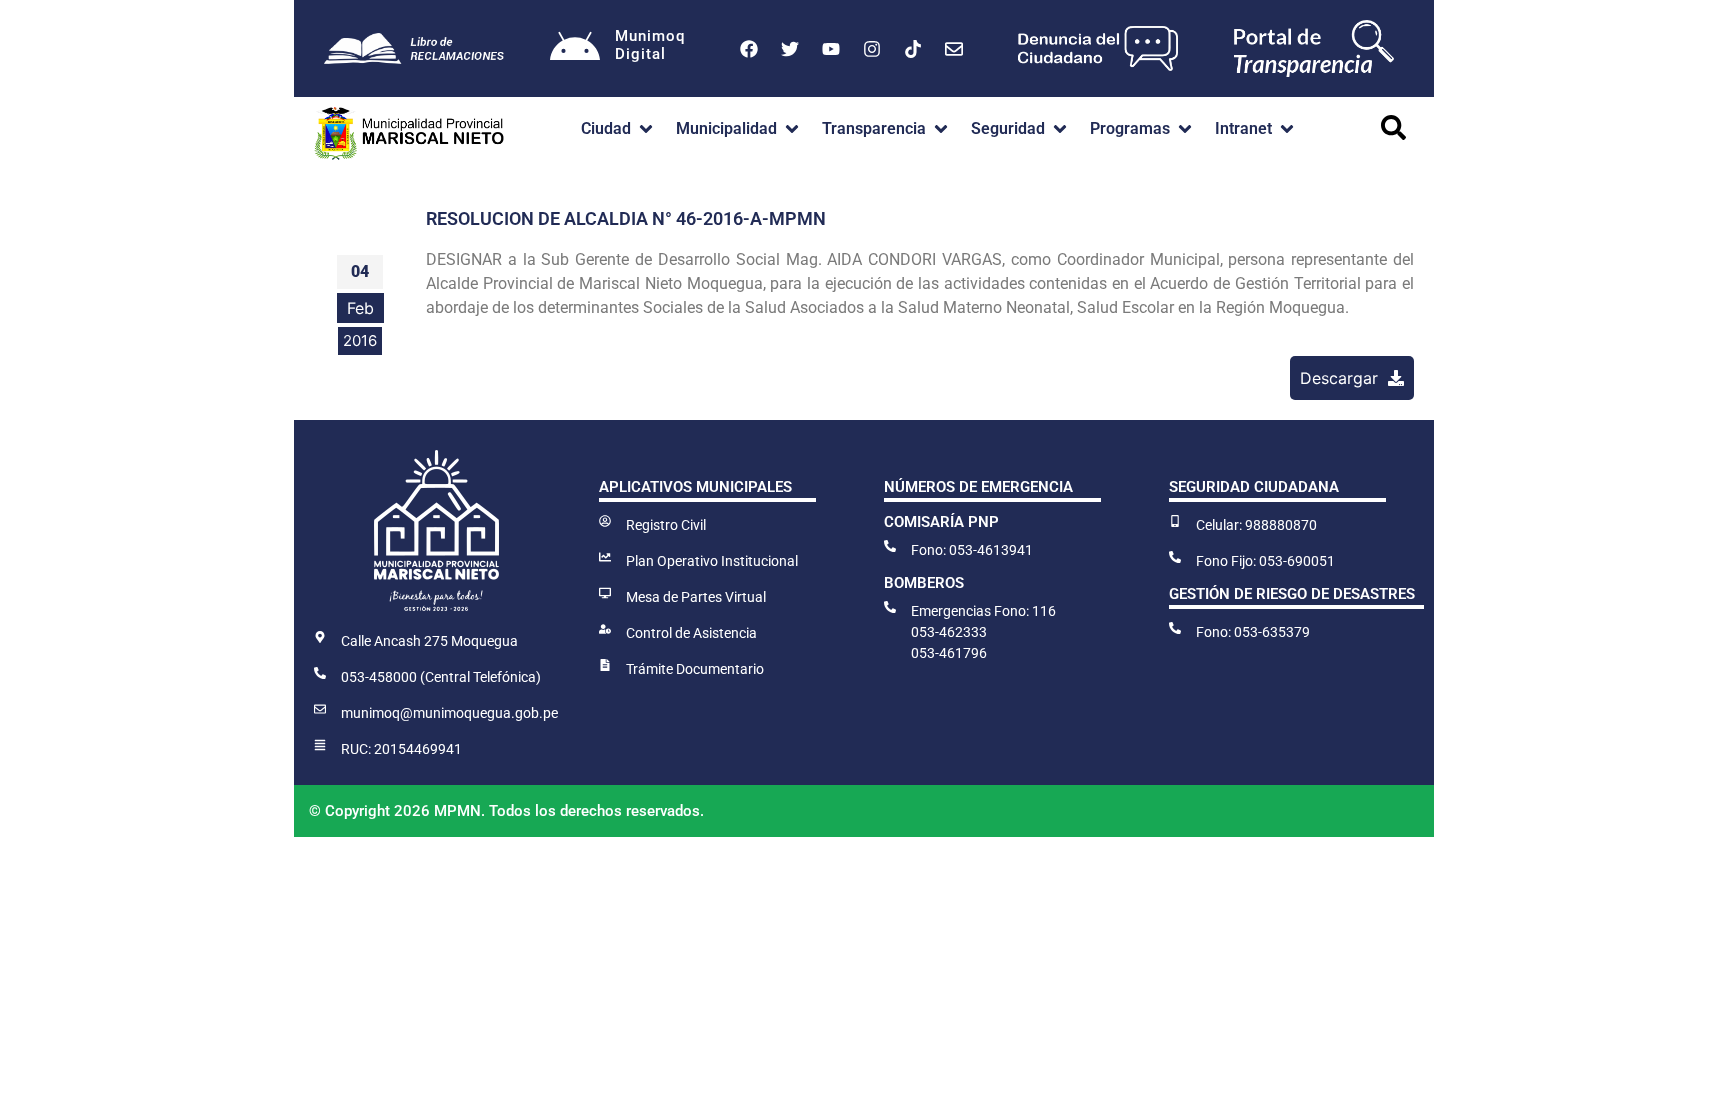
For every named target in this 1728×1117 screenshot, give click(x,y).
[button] (618, 129)
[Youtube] (831, 49)
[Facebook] (749, 49)
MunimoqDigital (650, 45)
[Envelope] (954, 49)
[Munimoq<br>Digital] (575, 49)
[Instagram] (872, 49)
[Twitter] (790, 49)
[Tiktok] (913, 49)
